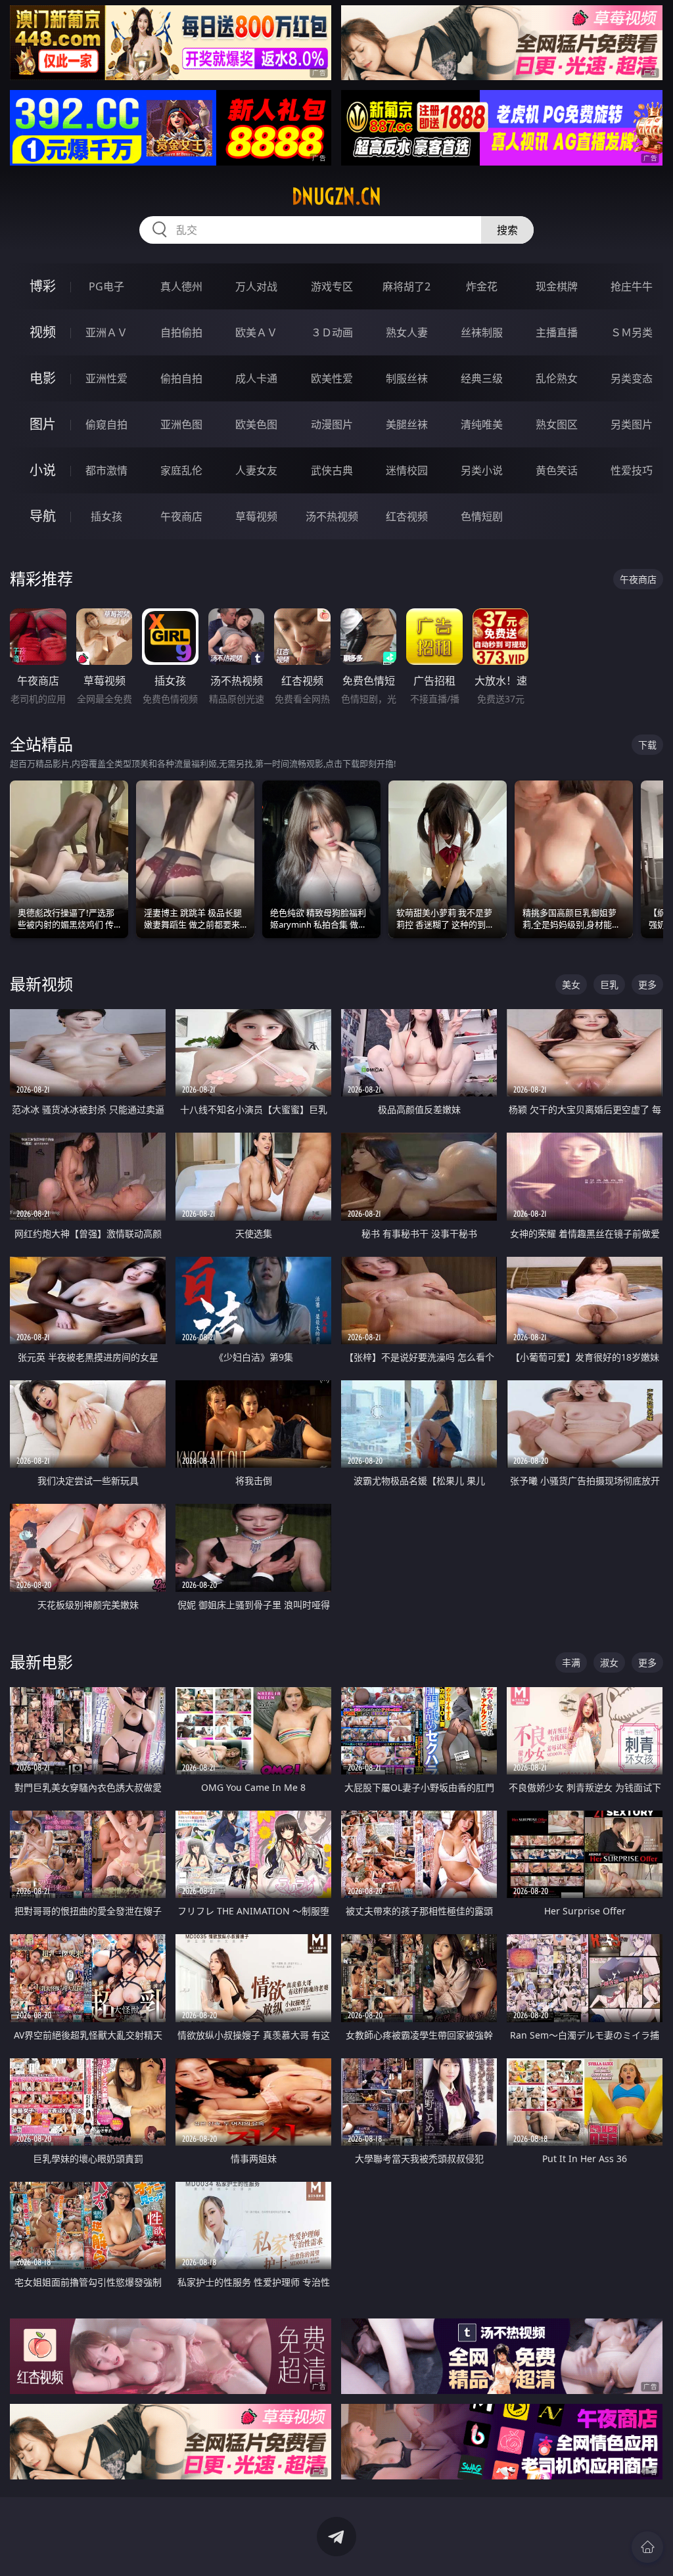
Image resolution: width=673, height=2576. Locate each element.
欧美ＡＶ (256, 332)
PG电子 (106, 286)
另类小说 (482, 470)
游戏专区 (332, 286)
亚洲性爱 (106, 378)
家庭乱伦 (181, 470)
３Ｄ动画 (332, 332)
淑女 (609, 1662)
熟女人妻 (407, 332)
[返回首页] (647, 2547)
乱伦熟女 (557, 378)
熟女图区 (557, 424)
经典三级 (482, 378)
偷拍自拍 (181, 378)
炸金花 (482, 286)
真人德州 (181, 286)
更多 (647, 984)
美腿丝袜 (407, 424)
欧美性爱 (332, 378)
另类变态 (632, 378)
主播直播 (557, 332)
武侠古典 (332, 470)
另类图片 (632, 424)
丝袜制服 (482, 332)
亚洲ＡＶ (106, 332)
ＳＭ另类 (632, 332)
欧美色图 (256, 424)
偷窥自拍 (106, 424)
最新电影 (41, 1662)
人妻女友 (256, 470)
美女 (571, 984)
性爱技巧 (632, 470)
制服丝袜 (407, 378)
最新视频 (41, 984)
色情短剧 (482, 516)
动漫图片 (332, 424)
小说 (43, 470)
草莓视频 (256, 516)
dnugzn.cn (336, 196)
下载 (647, 745)
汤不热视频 (332, 516)
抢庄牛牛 (632, 286)
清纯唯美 (482, 424)
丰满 (571, 1662)
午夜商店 (181, 516)
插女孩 (106, 516)
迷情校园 (407, 470)
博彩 (43, 286)
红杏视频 (407, 516)
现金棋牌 (557, 286)
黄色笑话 (557, 470)
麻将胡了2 (406, 286)
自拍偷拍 (181, 332)
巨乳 (609, 984)
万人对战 (256, 286)
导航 (43, 516)
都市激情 (106, 470)
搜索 (507, 230)
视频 (43, 332)
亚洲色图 (181, 424)
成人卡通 (256, 378)
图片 (43, 424)
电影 (43, 378)
